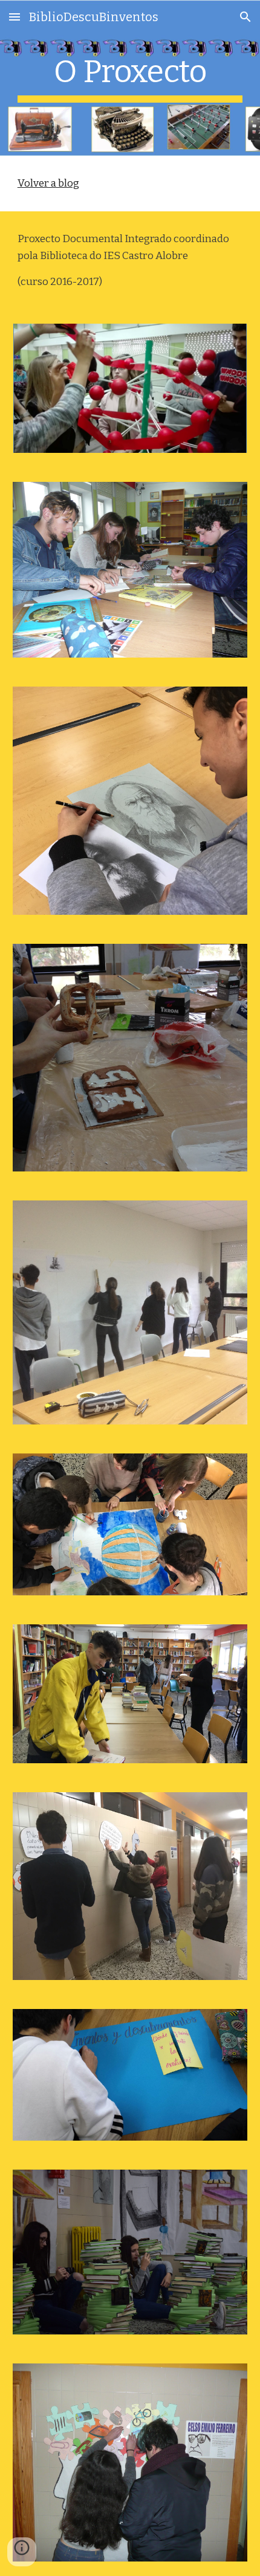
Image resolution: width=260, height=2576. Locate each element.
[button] (15, 17)
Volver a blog (48, 183)
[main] (130, 78)
